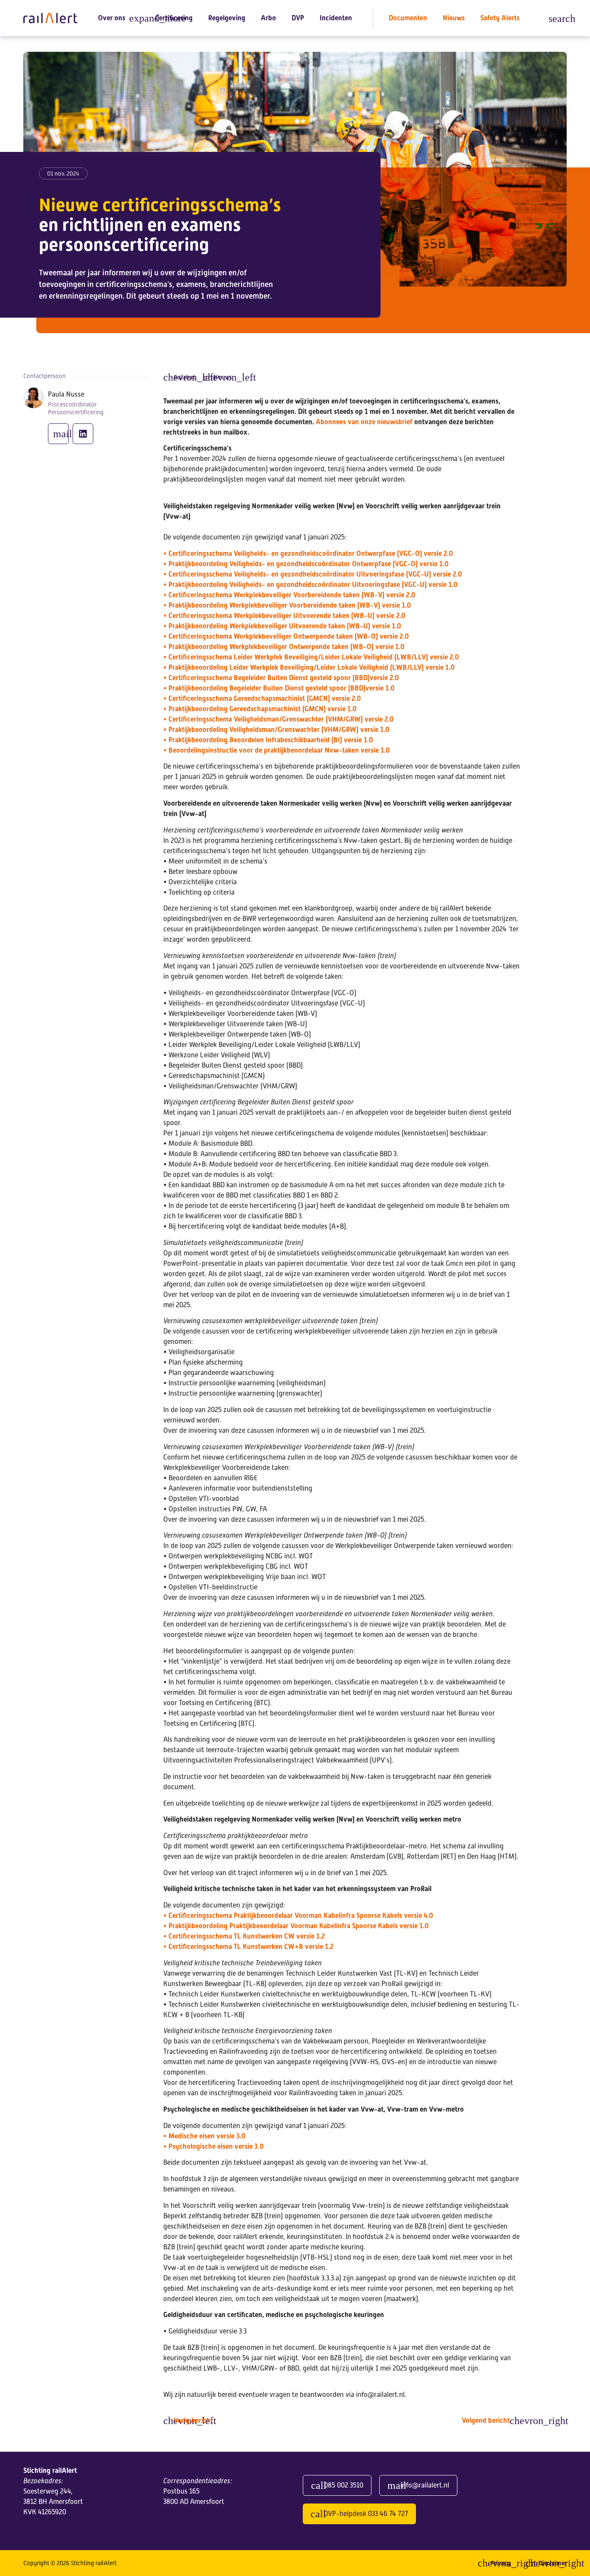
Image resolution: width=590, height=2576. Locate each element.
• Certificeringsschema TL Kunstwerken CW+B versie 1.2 (248, 1947)
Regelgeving (227, 18)
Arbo (268, 18)
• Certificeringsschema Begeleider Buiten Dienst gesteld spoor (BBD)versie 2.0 (281, 678)
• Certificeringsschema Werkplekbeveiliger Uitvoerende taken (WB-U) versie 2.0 (284, 616)
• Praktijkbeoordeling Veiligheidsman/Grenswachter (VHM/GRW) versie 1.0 (276, 730)
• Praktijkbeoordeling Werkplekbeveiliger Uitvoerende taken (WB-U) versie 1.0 (282, 626)
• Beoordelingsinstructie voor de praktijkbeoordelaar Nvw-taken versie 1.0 (277, 750)
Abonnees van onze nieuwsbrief (365, 422)
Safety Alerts (500, 18)
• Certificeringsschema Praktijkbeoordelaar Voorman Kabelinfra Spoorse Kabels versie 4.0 (298, 1915)
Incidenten (336, 18)
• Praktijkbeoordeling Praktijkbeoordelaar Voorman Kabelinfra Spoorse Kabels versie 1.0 (296, 1926)
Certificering (174, 18)
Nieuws (454, 18)
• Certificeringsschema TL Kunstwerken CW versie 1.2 (244, 1936)
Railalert (184, 377)
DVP (298, 18)
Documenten (408, 18)
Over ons (112, 18)
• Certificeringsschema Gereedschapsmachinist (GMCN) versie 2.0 (262, 698)
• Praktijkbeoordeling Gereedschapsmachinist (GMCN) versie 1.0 (260, 709)
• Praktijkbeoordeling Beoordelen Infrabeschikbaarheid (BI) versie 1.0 (268, 740)
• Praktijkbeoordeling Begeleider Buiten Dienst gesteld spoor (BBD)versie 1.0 (279, 688)
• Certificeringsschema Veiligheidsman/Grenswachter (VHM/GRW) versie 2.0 (279, 719)
